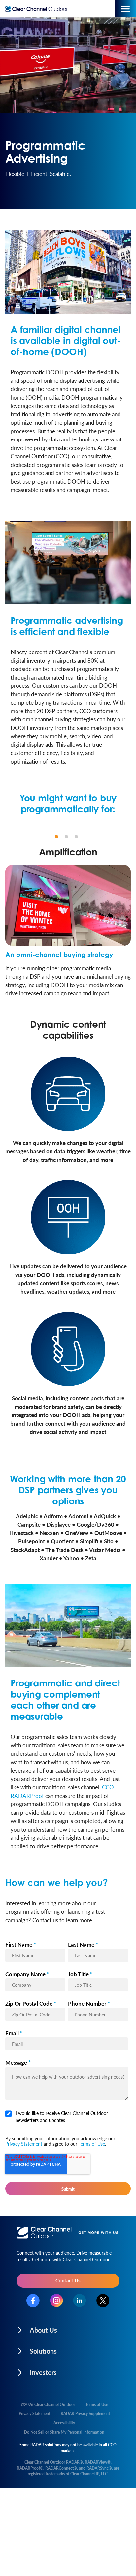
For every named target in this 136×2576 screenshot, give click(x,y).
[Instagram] (56, 2301)
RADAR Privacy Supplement (85, 2414)
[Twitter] (103, 2301)
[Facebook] (33, 2301)
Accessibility (64, 2423)
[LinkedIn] (80, 2301)
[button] (68, 2328)
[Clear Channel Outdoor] (38, 9)
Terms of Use (92, 2144)
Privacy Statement (24, 2144)
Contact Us (68, 2280)
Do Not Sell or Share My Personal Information (64, 2432)
